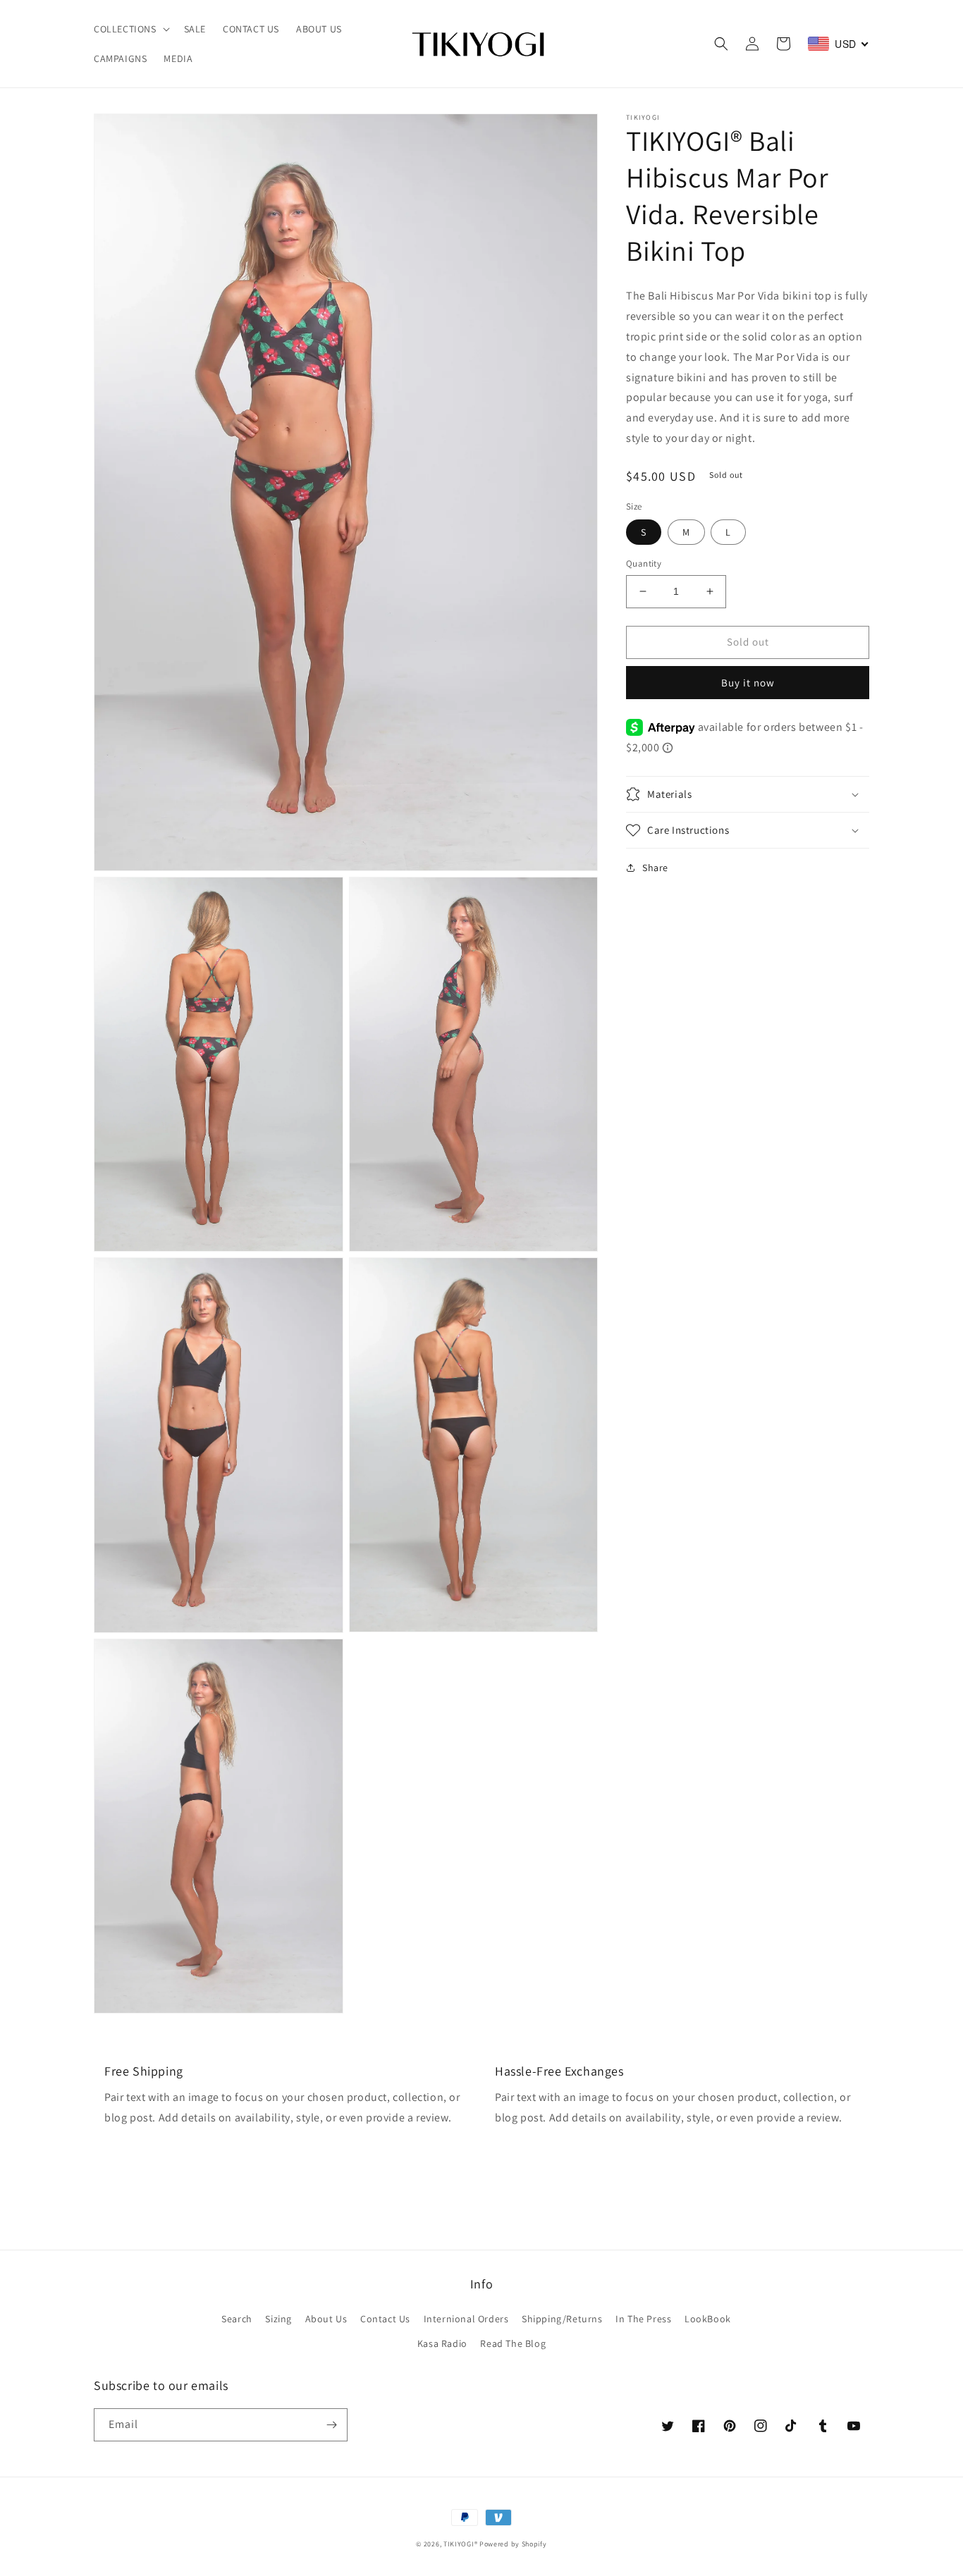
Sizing (278, 2319)
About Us (326, 2319)
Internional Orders (466, 2319)
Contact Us (385, 2319)
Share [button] (655, 868)
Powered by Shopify (513, 2544)
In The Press (643, 2319)
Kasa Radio (442, 2343)
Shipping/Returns (562, 2319)
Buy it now (748, 683)
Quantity (644, 563)
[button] (130, 29)
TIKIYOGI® (460, 2544)
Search (237, 2319)
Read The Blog (513, 2343)
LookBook (708, 2319)
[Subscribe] (331, 2425)
